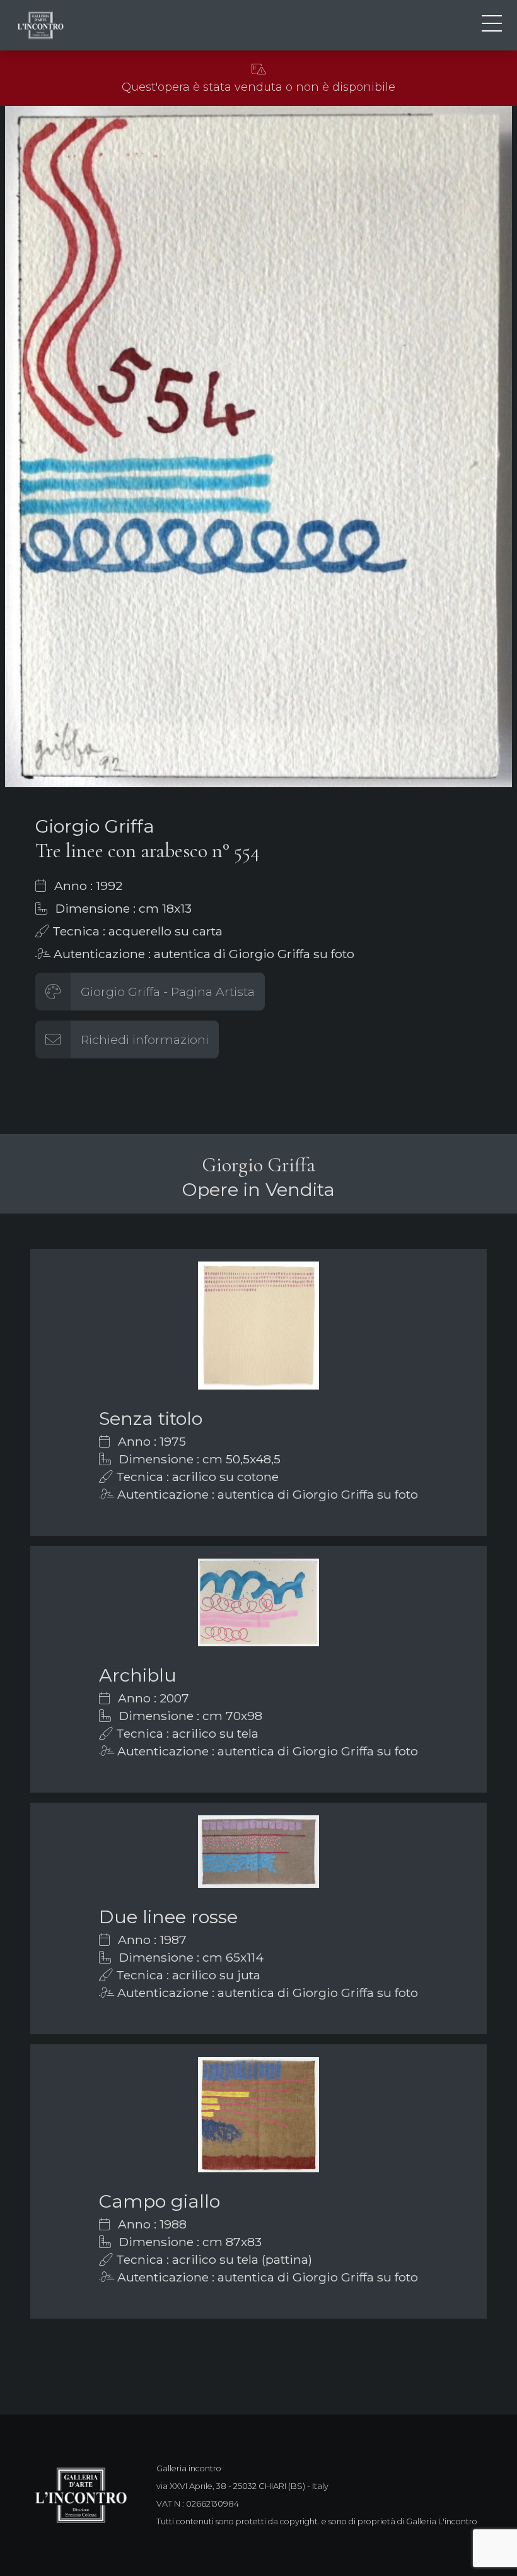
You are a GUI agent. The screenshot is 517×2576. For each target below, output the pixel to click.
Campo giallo (160, 2201)
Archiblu (138, 1675)
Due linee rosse (168, 1917)
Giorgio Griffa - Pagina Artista (168, 992)
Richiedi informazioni (145, 1039)
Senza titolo (151, 1418)
